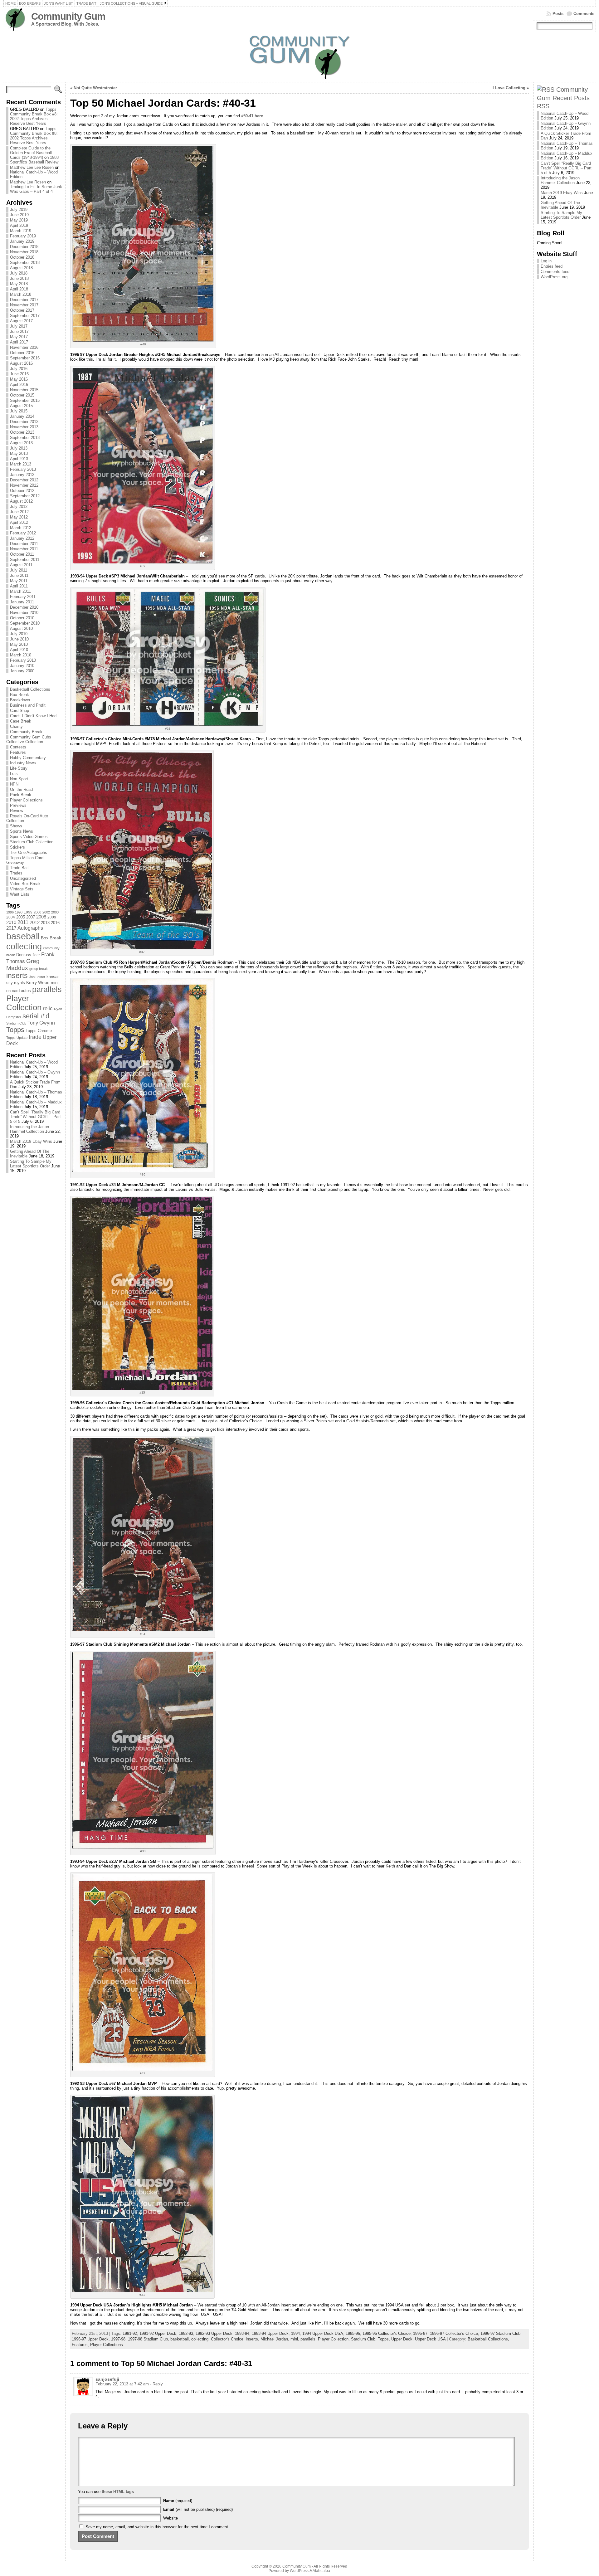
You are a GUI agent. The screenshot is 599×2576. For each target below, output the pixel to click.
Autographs (30, 928)
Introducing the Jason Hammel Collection (29, 1129)
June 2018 (19, 278)
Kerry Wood (38, 982)
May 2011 (19, 581)
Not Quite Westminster (95, 88)
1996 (10, 912)
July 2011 (19, 570)
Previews (18, 805)
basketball (180, 2339)
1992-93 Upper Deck (214, 2333)
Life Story (19, 768)
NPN (14, 784)
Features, (81, 2345)
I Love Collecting (509, 88)
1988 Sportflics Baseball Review (34, 160)
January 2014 (22, 416)
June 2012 (19, 512)
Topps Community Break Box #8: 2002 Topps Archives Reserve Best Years (34, 116)
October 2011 (22, 554)
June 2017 (19, 331)
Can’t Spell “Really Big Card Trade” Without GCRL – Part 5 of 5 (35, 1117)
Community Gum (68, 16)
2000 (37, 912)
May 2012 (19, 517)
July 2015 (19, 411)
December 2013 (24, 422)
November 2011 (24, 549)
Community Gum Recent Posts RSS (563, 98)
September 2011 (25, 560)
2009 (52, 917)
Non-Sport (19, 779)
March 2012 (21, 528)
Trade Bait (19, 868)
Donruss (24, 955)
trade (35, 1037)
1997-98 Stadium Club (148, 2339)
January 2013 (22, 475)
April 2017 (19, 342)
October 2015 (22, 395)
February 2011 (23, 597)
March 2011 (20, 591)
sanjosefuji (107, 2379)
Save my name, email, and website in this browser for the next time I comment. (157, 2527)
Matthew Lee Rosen (28, 182)
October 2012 (22, 491)
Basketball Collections (30, 689)
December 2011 (24, 544)
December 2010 (24, 607)
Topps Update (17, 1038)
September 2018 (25, 263)
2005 (21, 917)
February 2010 (23, 660)
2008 (41, 917)
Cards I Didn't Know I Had (33, 716)
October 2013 (22, 432)
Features (18, 752)
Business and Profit (28, 705)
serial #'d (36, 1016)
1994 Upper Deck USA (323, 2333)
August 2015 (21, 406)
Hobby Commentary (28, 758)
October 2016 (22, 353)
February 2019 (23, 236)
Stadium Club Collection (32, 842)
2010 (11, 922)
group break (39, 969)
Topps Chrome (39, 1031)
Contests (18, 747)
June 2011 (19, 575)
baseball (23, 936)
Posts (558, 14)
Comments (584, 14)
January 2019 (22, 241)
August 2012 (21, 501)
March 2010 (21, 655)
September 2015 (25, 400)
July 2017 (19, 326)
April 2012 (19, 522)
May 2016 (19, 379)
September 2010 (25, 623)
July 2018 (19, 273)
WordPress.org (554, 277)
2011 (23, 922)
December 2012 (24, 480)
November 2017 (24, 305)
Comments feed (555, 272)
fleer (36, 955)
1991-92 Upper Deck (158, 2333)
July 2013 (19, 448)
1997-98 (118, 2339)
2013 (45, 923)
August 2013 (21, 443)
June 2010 (19, 639)
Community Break (26, 732)
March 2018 (21, 294)
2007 (31, 917)
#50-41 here (252, 116)
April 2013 (19, 459)
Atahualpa (321, 2571)
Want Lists (20, 894)
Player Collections (26, 800)
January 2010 (22, 666)
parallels (47, 989)
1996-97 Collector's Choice (454, 2333)
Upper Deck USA (430, 2339)
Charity (16, 726)
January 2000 (22, 671)
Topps (15, 1030)
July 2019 (19, 209)
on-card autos (19, 991)
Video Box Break (25, 884)
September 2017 (25, 316)
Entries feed (552, 266)
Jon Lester (37, 977)
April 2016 (19, 385)
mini (55, 983)
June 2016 (19, 374)
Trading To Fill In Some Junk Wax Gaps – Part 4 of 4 (36, 189)
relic (48, 1008)
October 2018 (22, 257)
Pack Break (21, 795)
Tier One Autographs (29, 852)
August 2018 (21, 268)
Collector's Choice (227, 2339)
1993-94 (242, 2333)
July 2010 (19, 634)
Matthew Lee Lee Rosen (32, 167)
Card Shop (19, 711)
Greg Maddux (23, 964)
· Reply (156, 2384)
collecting (24, 946)
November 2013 (24, 427)
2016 (55, 923)
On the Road (21, 789)
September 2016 (25, 358)
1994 (295, 2333)
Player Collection (24, 1003)
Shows (16, 826)
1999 (28, 912)
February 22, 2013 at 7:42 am (122, 2384)
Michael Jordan (274, 2339)
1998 (19, 912)
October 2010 (22, 618)
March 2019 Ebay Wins (31, 1141)
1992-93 (186, 2333)
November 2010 (24, 613)
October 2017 (22, 310)
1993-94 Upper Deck (270, 2333)
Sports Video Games (29, 837)
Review (17, 811)
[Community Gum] (300, 57)
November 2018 (24, 252)
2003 (55, 912)
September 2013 (25, 438)
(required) (178, 2501)
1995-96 (353, 2333)
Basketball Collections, (488, 2339)
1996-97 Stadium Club (500, 2333)
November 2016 (24, 347)
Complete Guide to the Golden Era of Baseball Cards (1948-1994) (31, 153)
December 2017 (24, 300)
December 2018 (24, 247)
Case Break (21, 721)
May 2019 (19, 220)
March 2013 (21, 464)
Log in (546, 261)
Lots (14, 774)
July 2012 (19, 506)
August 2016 (21, 363)
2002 (46, 912)
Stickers (17, 847)
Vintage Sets (22, 889)
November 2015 (24, 390)
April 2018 (19, 289)
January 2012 (22, 538)
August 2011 (21, 565)
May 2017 (19, 337)
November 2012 (24, 485)
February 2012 (23, 533)
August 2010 (21, 628)
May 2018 (19, 284)
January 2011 (22, 602)
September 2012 (25, 496)
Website (170, 2518)
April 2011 (19, 586)
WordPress (299, 2571)
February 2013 (23, 469)
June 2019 (19, 215)
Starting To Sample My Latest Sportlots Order (31, 1164)
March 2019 (21, 231)
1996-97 (420, 2333)
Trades (16, 873)
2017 (11, 928)
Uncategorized (23, 878)
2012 (35, 923)
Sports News (22, 831)
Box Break (19, 695)
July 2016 (19, 369)
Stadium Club (16, 1023)
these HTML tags (118, 2492)
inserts (17, 976)
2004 (11, 917)
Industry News (23, 763)
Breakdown (20, 700)
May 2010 (19, 644)
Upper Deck (402, 2339)
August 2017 (21, 321)
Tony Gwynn (41, 1023)
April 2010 (19, 650)
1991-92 (130, 2333)
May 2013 (19, 453)
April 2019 (19, 225)
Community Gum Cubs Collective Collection (29, 739)
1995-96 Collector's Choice (387, 2333)
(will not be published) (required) (198, 2509)
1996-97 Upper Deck (90, 2339)
